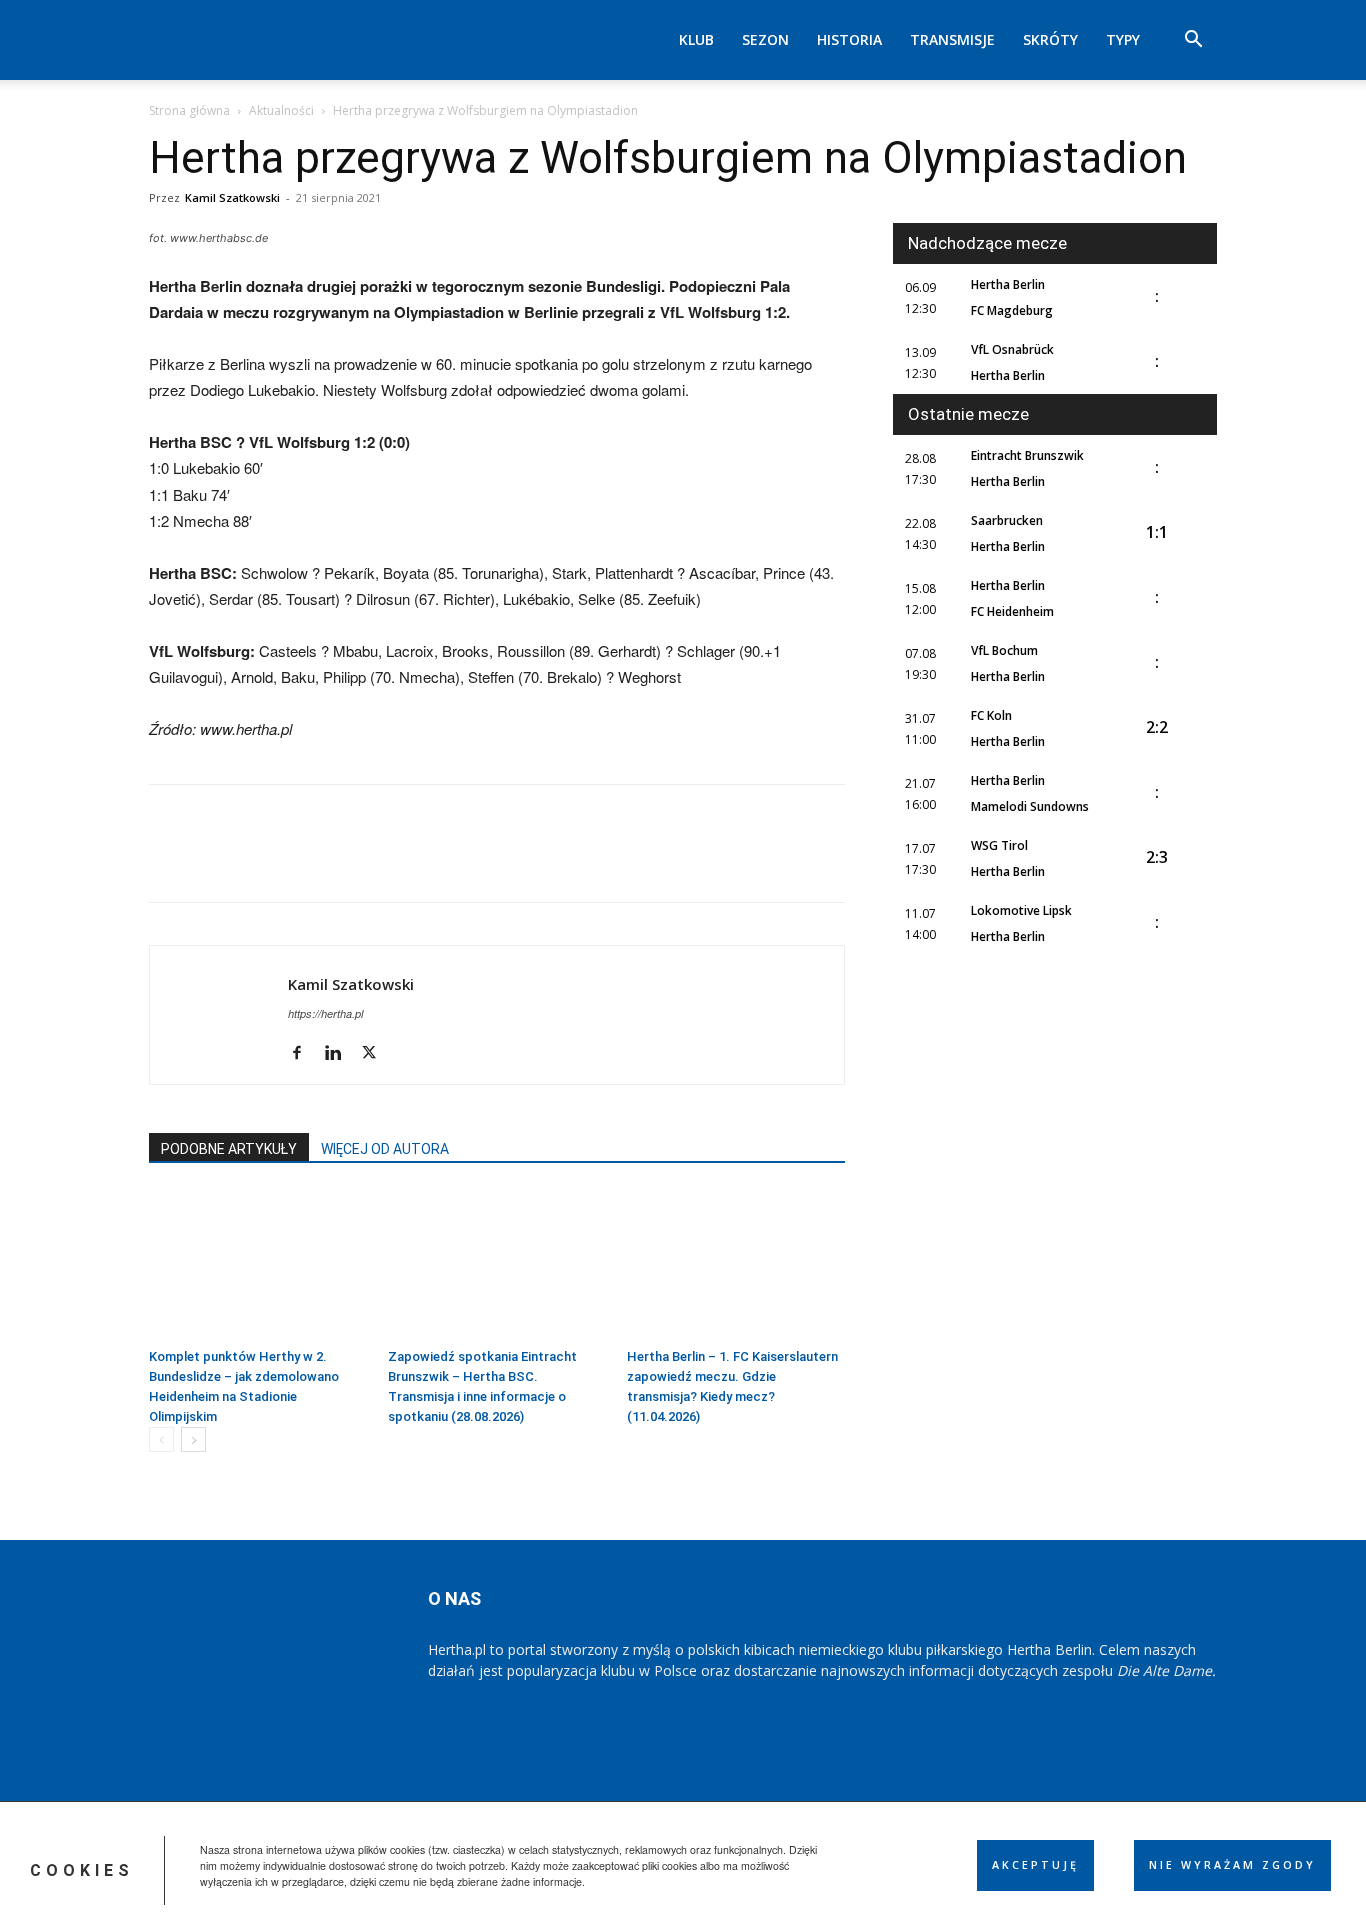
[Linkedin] (353, 861)
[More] (446, 861)
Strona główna (189, 110)
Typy (1123, 39)
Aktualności (281, 110)
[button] (1193, 41)
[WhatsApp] (307, 861)
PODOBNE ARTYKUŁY (229, 1149)
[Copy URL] (399, 861)
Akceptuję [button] (1035, 1865)
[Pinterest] (261, 861)
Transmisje (952, 39)
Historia (849, 39)
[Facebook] (169, 861)
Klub (696, 39)
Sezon (765, 39)
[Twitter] (215, 861)
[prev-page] (161, 1439)
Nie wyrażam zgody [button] (1232, 1865)
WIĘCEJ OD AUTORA (385, 1149)
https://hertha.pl (325, 1013)
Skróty (1050, 39)
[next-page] (193, 1439)
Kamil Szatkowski (232, 197)
